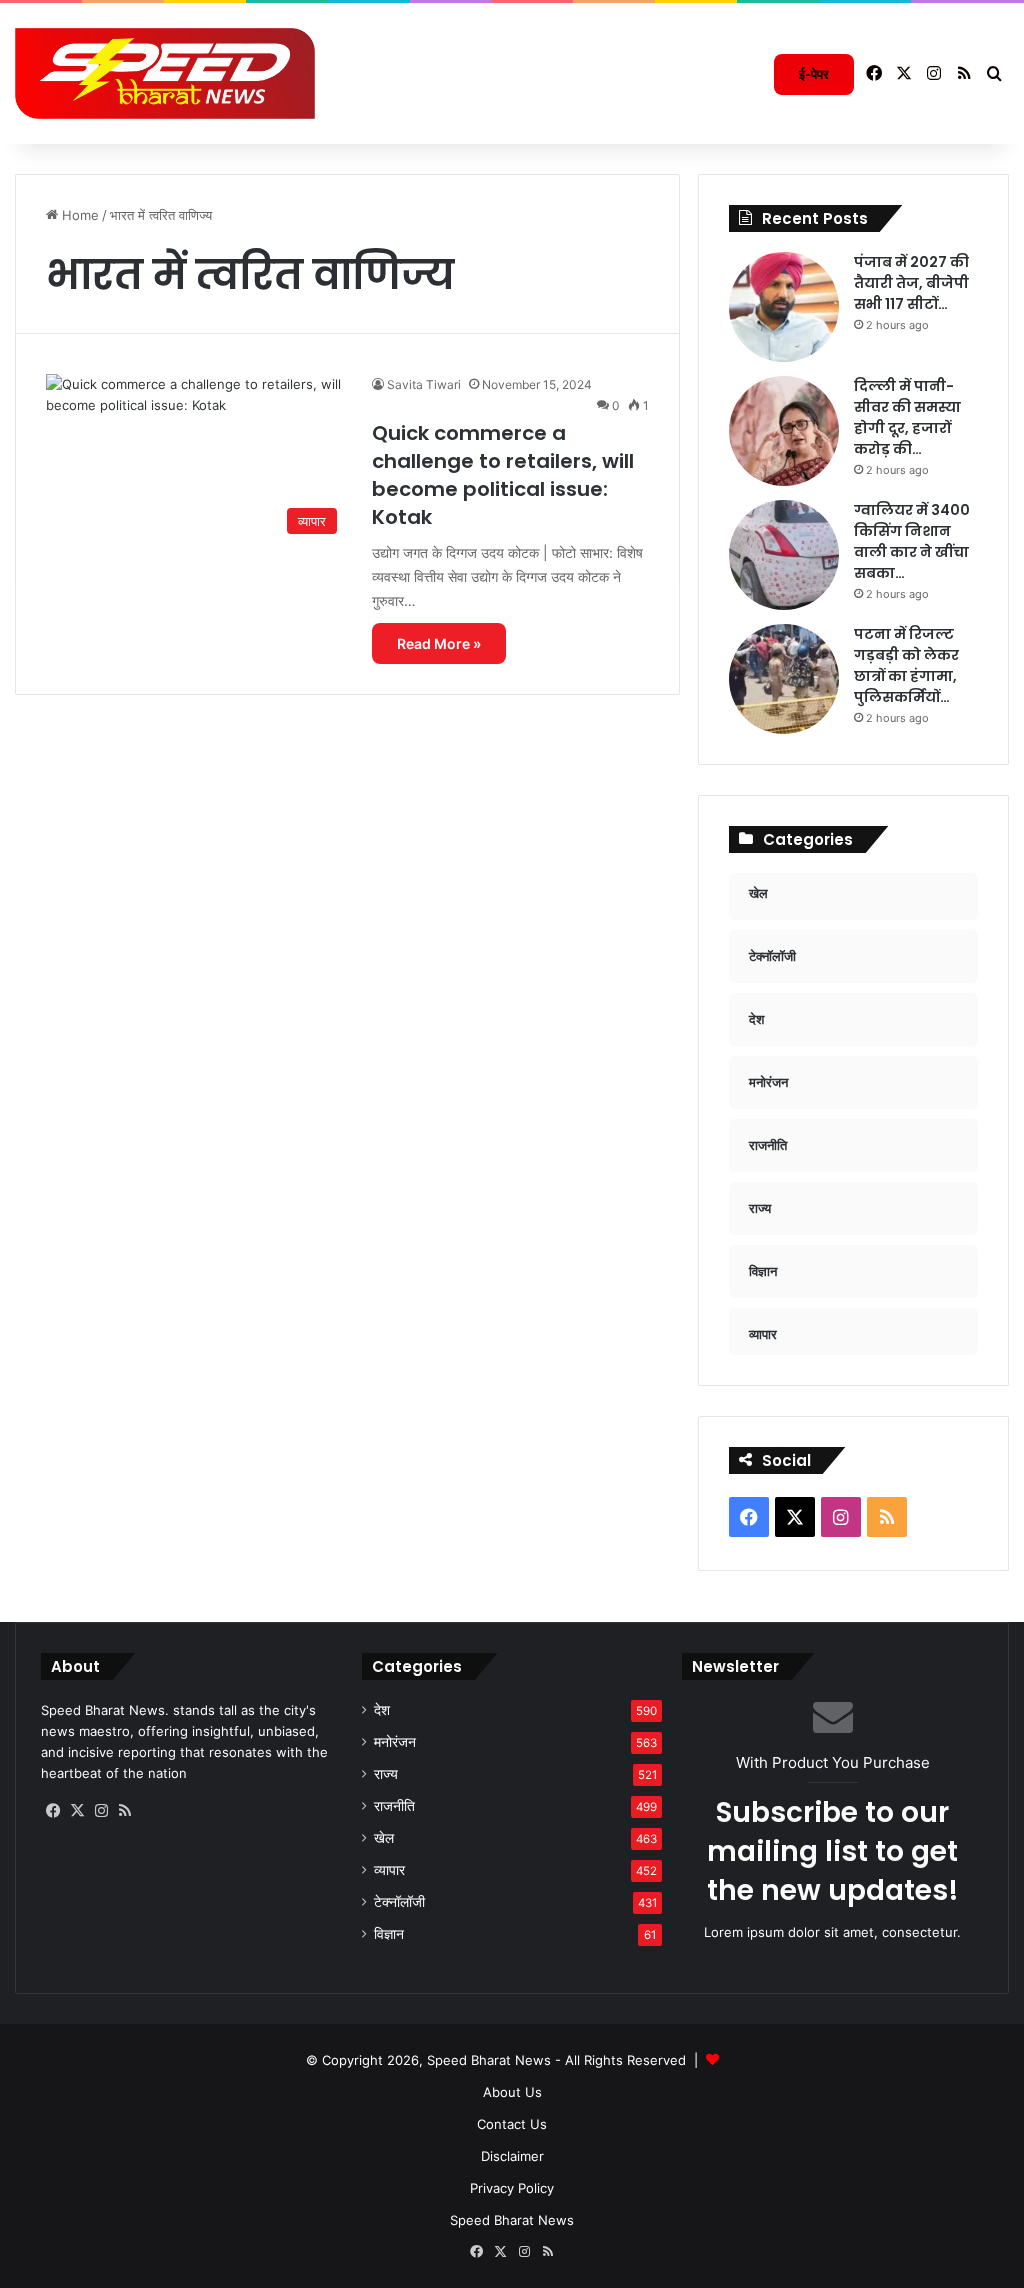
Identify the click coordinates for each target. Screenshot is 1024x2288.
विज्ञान (389, 1934)
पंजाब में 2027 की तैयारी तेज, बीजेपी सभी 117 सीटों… (911, 283)
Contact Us (512, 2124)
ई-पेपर (814, 74)
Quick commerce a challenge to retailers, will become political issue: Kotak (503, 475)
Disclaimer (512, 2156)
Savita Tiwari (424, 384)
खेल (384, 1838)
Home (78, 215)
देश (382, 1710)
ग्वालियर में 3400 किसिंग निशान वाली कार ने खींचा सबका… (912, 541)
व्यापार (389, 1870)
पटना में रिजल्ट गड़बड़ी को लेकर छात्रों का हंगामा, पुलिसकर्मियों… (906, 665)
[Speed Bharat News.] (165, 74)
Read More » (439, 643)
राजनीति (394, 1806)
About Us (512, 2092)
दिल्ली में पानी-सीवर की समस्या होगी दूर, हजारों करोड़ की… (907, 417)
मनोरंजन (395, 1742)
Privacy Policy (512, 2188)
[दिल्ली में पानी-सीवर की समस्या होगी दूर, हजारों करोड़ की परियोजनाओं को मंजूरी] (784, 431)
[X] (77, 1811)
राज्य (386, 1774)
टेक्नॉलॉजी (399, 1902)
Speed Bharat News (512, 2220)
